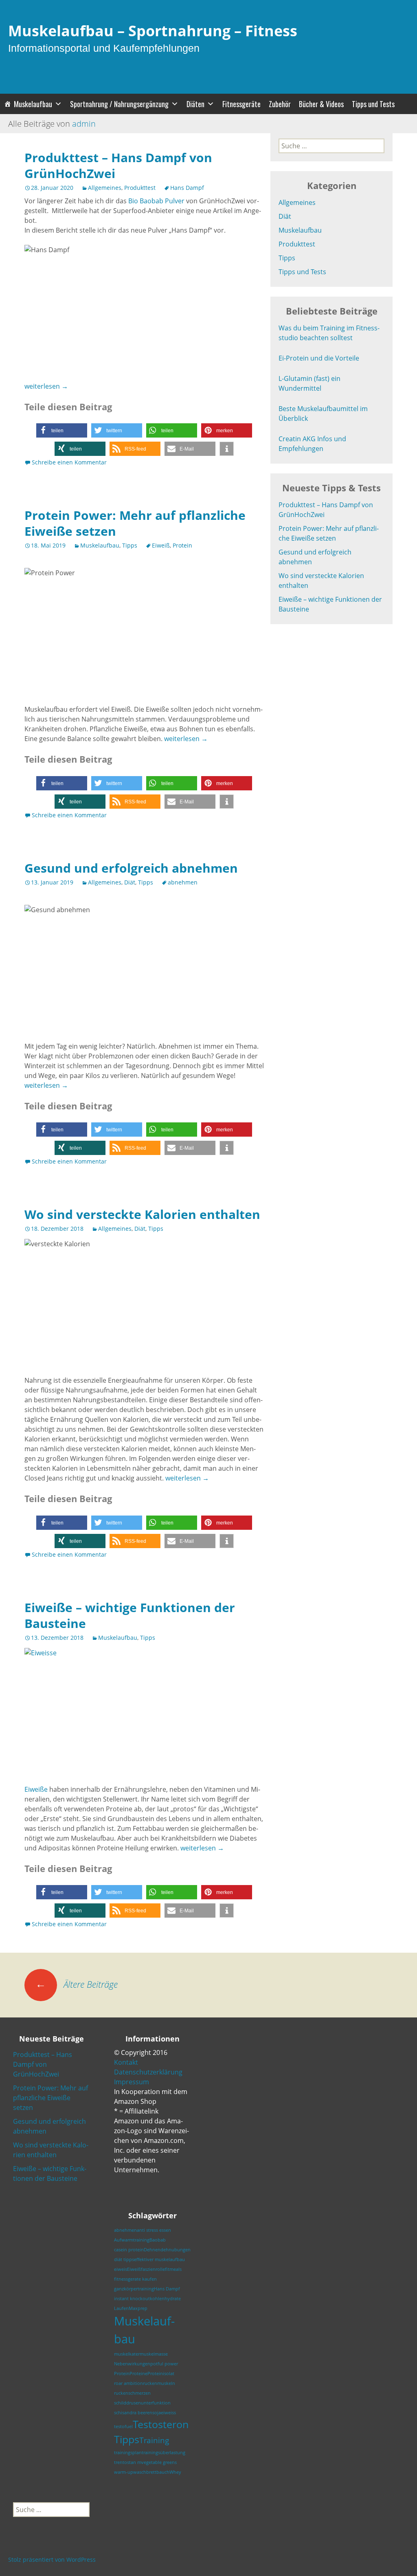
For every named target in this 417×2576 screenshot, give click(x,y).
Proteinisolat (161, 2374)
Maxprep (138, 2308)
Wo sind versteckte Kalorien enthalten (142, 1214)
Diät (130, 882)
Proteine (138, 2374)
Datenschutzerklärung (148, 2072)
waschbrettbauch (151, 2472)
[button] (62, 430)
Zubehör (280, 104)
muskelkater (127, 2354)
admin (84, 124)
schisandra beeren (133, 2413)
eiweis (121, 2269)
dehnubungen (176, 2250)
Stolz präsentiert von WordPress (52, 2560)
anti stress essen (154, 2230)
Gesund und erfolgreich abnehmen (131, 868)
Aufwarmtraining (132, 2240)
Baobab (158, 2240)
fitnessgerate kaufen (135, 2279)
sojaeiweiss (164, 2413)
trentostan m (128, 2462)
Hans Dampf (187, 188)
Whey (175, 2472)
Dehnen (152, 2250)
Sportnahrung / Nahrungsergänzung (119, 104)
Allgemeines (105, 188)
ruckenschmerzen (132, 2393)
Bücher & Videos (321, 104)
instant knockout (132, 2299)
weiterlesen (46, 386)
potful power (164, 2364)
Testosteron (161, 2424)
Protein (182, 545)
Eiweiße (36, 1789)
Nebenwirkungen (132, 2364)
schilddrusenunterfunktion (142, 2403)
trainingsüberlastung (164, 2453)
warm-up (124, 2472)
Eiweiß (161, 545)
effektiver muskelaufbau (159, 2259)
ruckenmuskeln (159, 2383)
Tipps (130, 545)
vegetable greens (159, 2462)
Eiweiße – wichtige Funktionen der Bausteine (130, 1615)
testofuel (123, 2426)
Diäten (195, 104)
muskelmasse (154, 2354)
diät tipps (124, 2259)
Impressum (132, 2082)
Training (154, 2440)
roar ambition (128, 2383)
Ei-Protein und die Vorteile (319, 358)
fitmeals (173, 2269)
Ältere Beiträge (77, 1984)
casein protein (129, 2250)
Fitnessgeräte (241, 104)
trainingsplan (128, 2453)
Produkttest (140, 188)
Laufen (121, 2308)
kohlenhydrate (165, 2299)
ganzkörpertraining (134, 2289)
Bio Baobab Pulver (156, 201)
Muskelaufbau (33, 104)
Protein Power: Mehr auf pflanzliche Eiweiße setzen (135, 523)
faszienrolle (153, 2269)
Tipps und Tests (373, 104)
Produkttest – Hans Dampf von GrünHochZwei (118, 165)
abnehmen (183, 882)
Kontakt (126, 2062)
